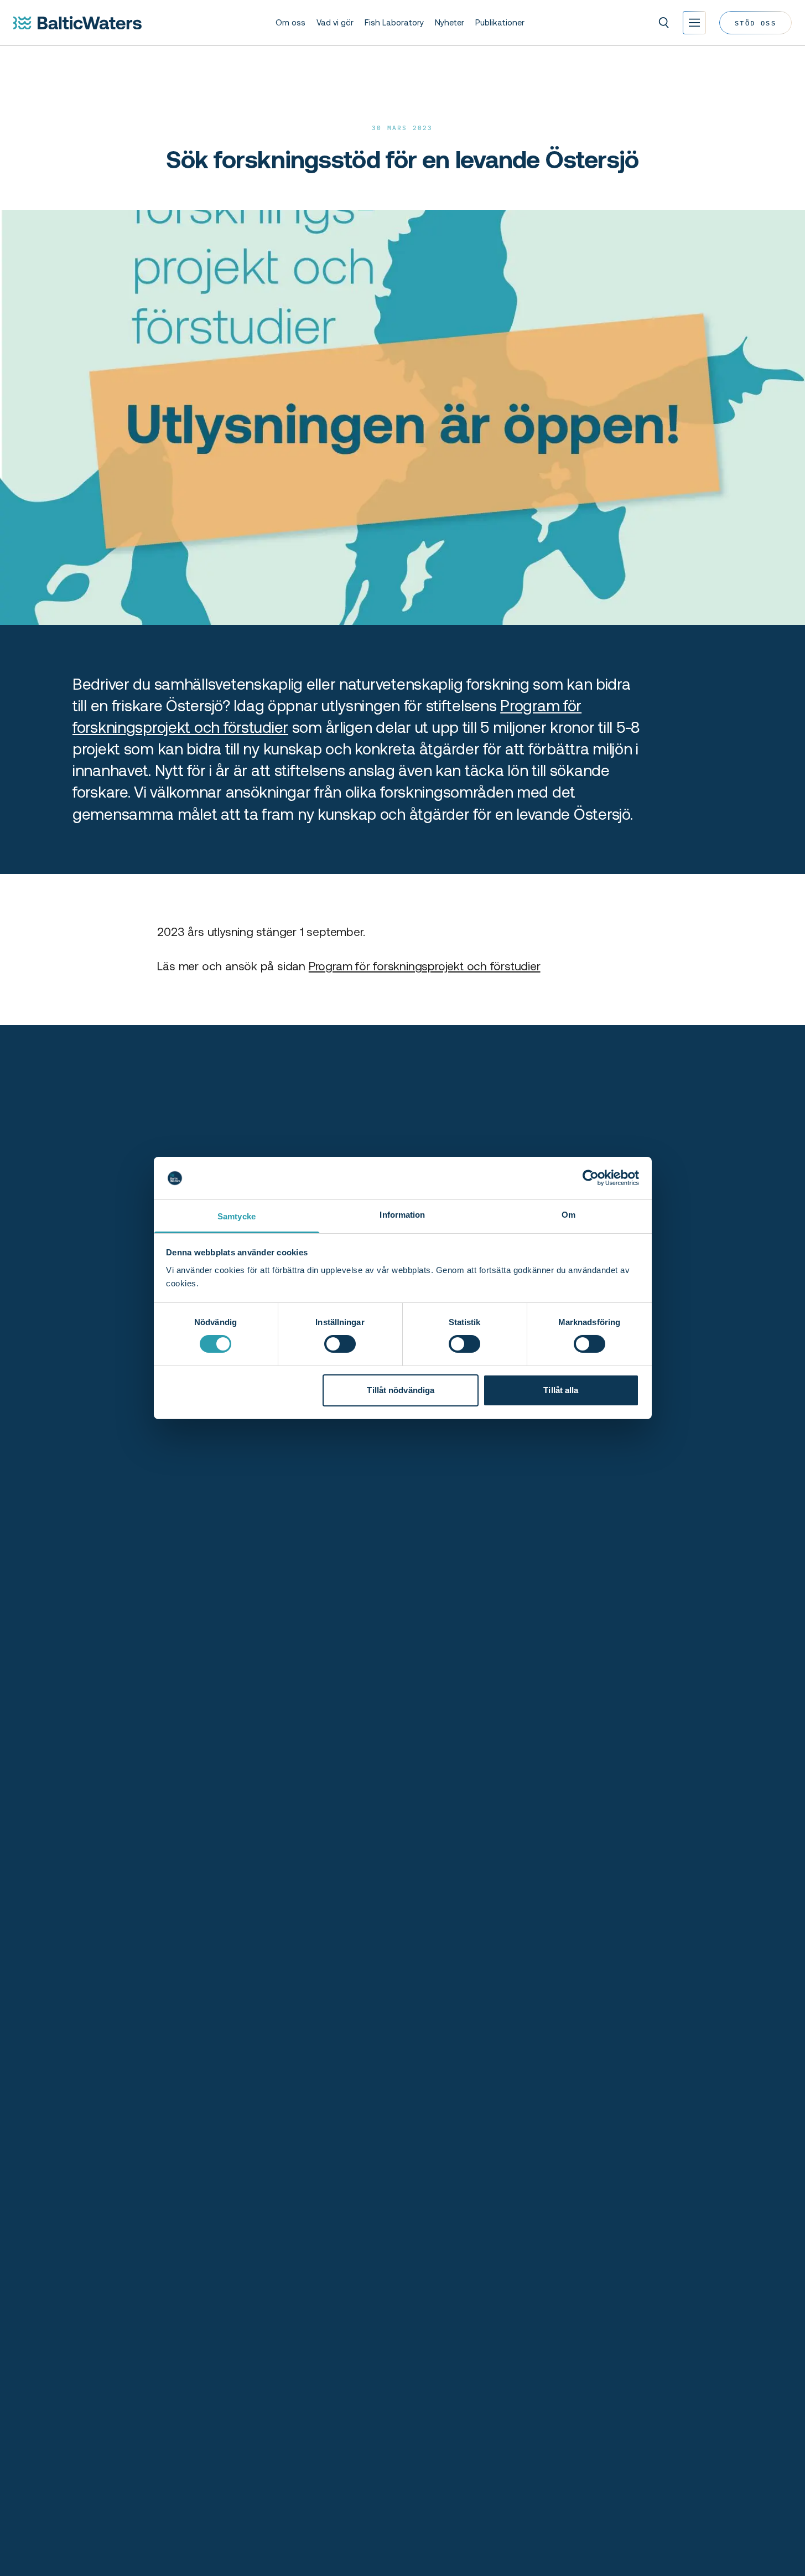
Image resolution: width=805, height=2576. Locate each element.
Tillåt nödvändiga (401, 1390)
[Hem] (77, 23)
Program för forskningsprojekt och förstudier (425, 966)
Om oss (290, 23)
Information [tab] (402, 1215)
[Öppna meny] (694, 23)
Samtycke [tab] (237, 1216)
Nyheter (450, 23)
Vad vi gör (335, 23)
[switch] (340, 1344)
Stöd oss (755, 22)
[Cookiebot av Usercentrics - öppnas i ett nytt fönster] (591, 1178)
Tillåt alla (561, 1390)
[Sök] (664, 23)
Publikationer (500, 23)
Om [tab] (568, 1215)
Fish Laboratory (394, 23)
